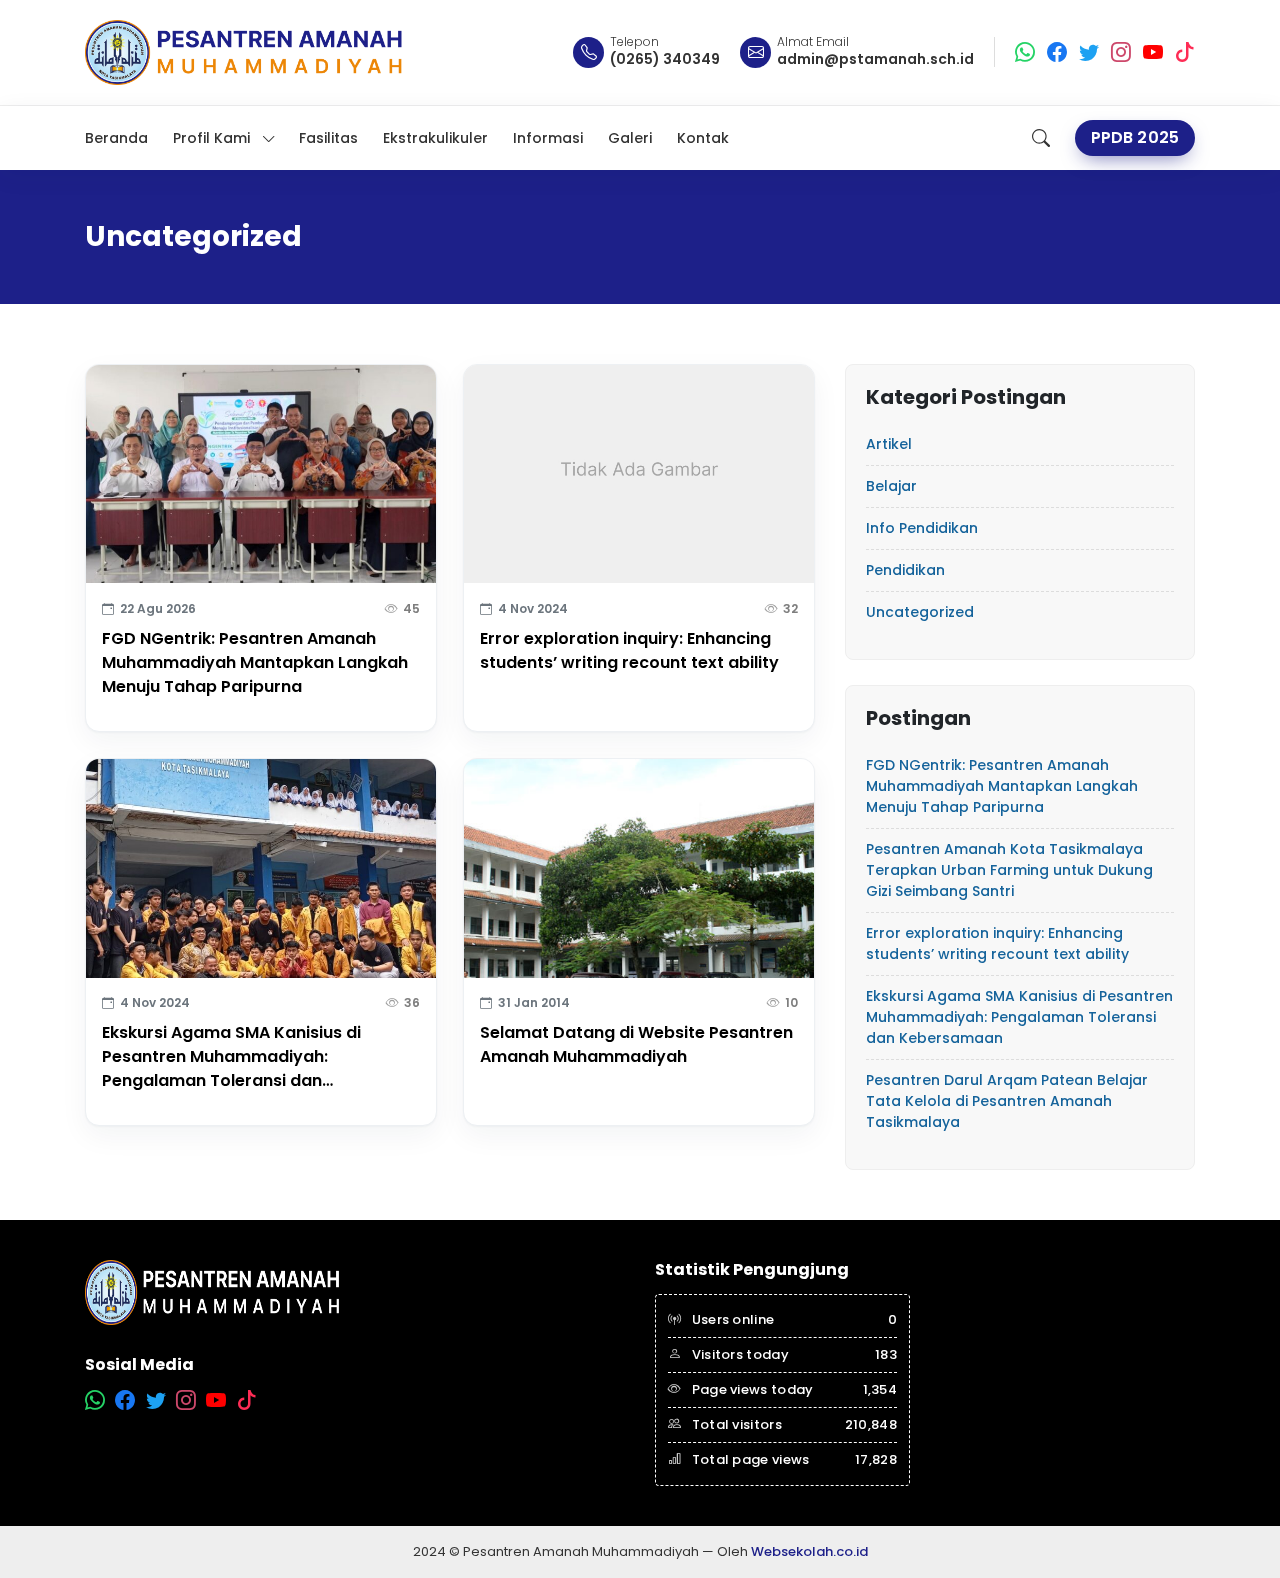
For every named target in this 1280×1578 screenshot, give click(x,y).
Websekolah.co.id (809, 1551)
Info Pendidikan (922, 528)
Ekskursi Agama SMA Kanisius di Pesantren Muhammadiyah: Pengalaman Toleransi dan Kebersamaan (231, 1057)
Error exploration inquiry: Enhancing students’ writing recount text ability (629, 650)
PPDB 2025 (1135, 137)
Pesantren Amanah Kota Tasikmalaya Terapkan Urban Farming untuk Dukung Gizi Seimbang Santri (1009, 870)
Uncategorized (920, 612)
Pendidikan (905, 570)
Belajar (891, 486)
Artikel (889, 444)
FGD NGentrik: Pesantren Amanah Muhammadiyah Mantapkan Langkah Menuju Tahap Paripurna (255, 662)
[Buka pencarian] (1041, 138)
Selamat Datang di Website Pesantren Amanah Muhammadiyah (636, 1044)
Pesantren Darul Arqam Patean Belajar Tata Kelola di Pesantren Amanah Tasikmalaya (1007, 1101)
